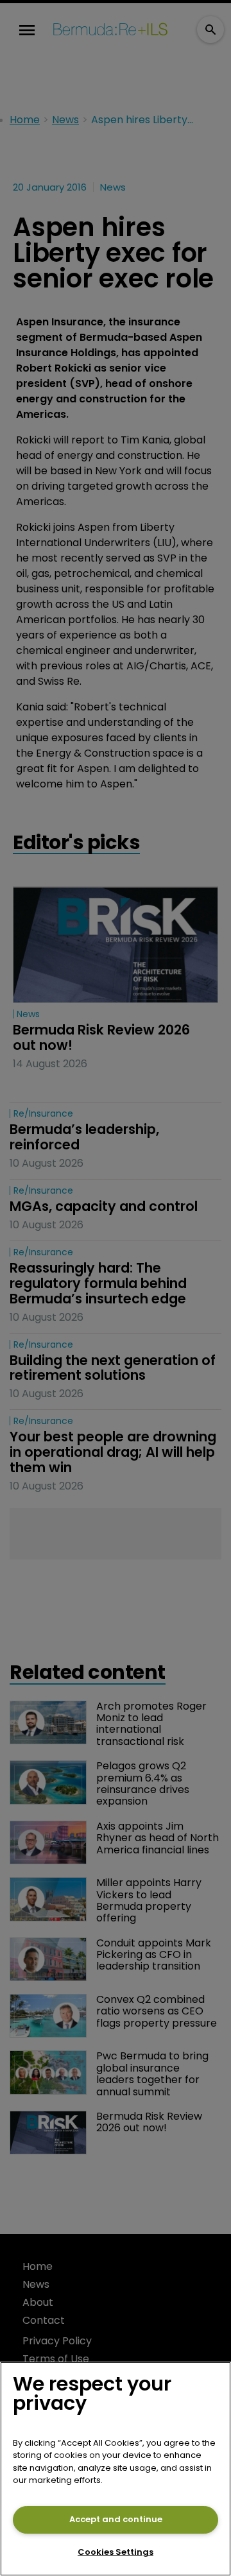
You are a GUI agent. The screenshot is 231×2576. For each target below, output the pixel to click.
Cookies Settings (116, 2552)
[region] (116, 2469)
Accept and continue (116, 2519)
